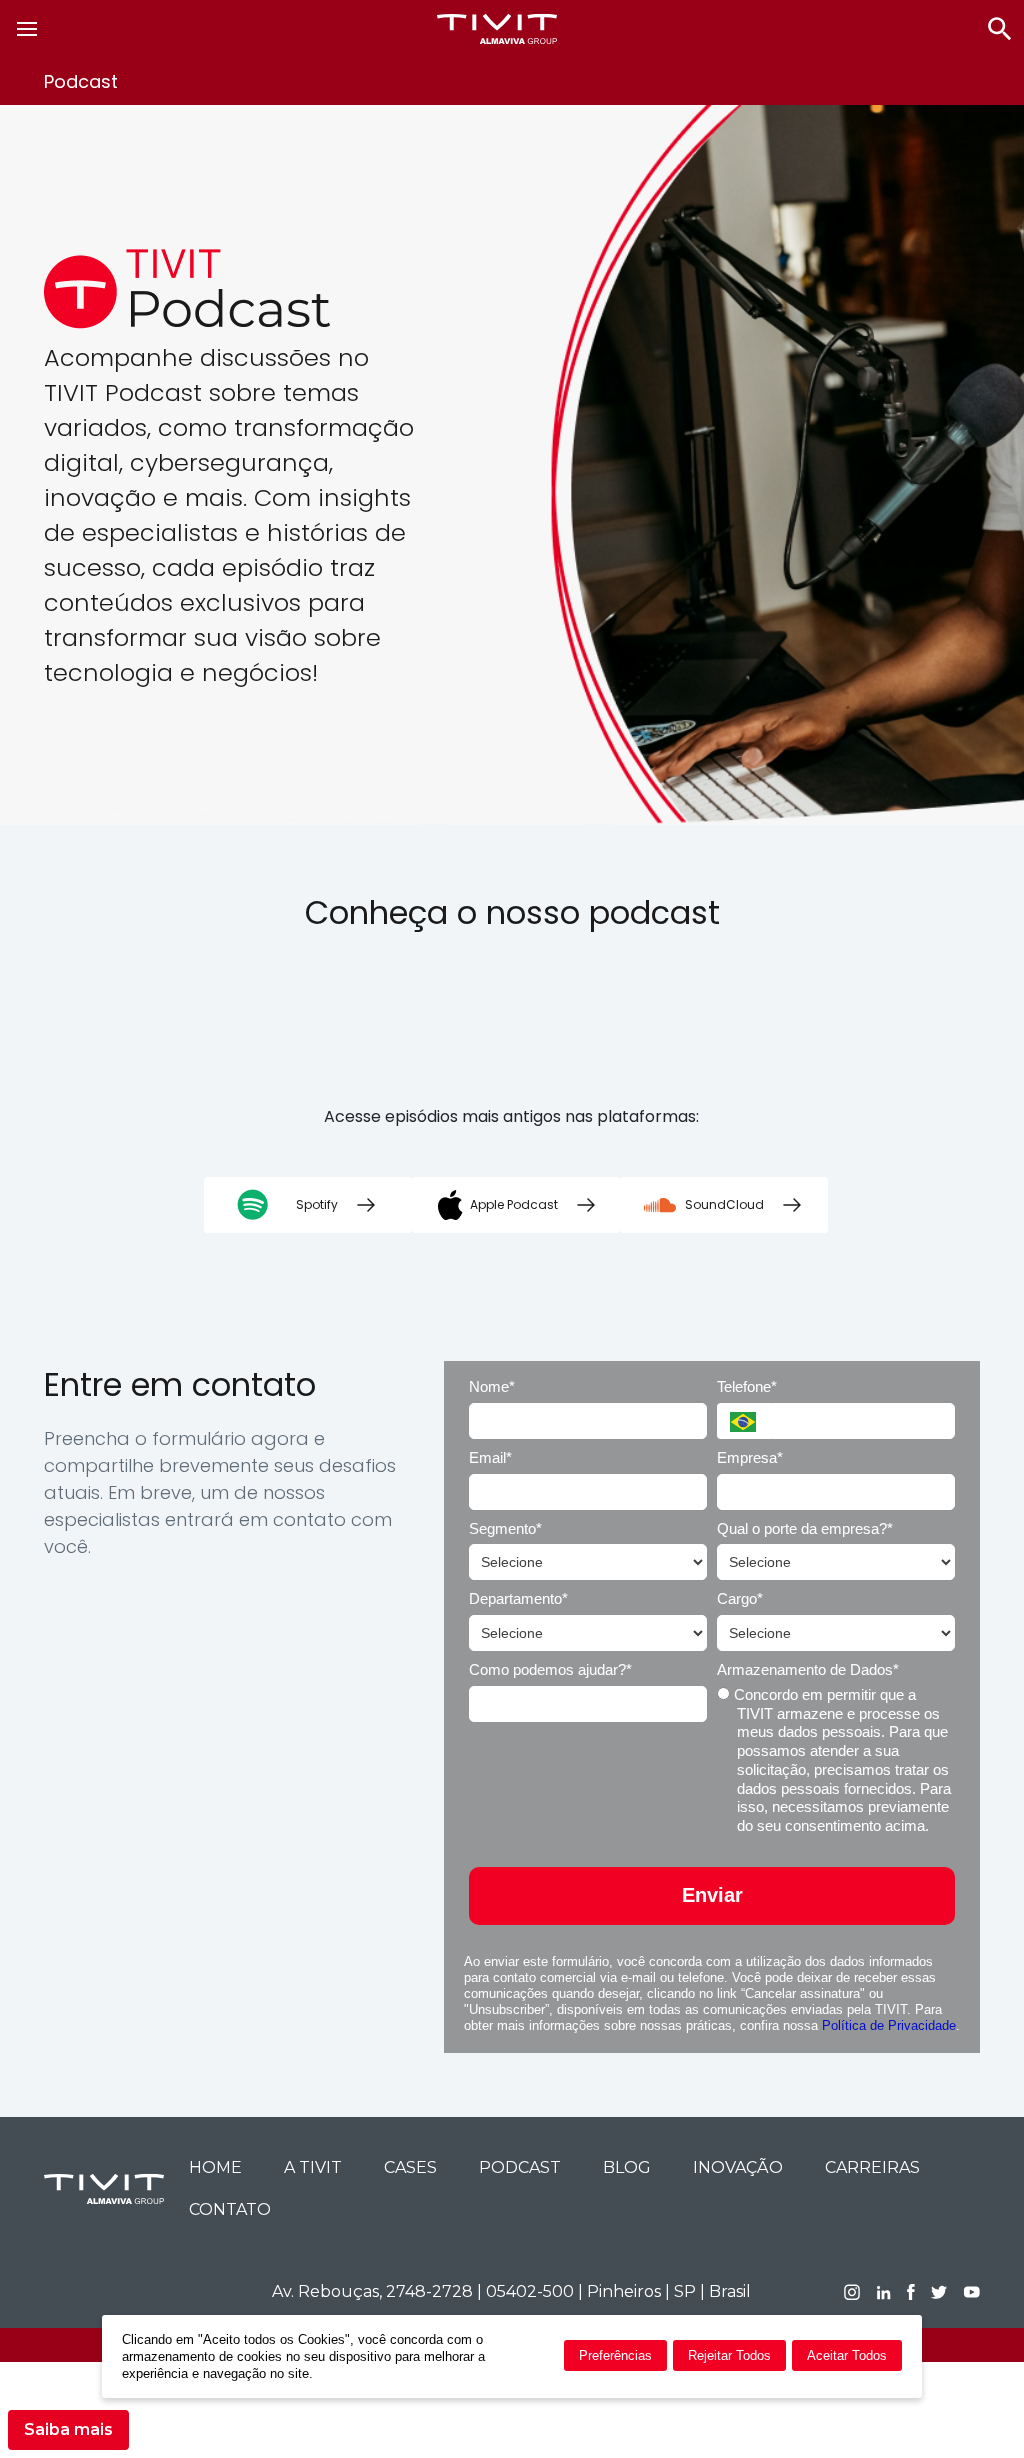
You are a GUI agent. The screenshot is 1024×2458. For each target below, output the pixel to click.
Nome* (492, 1386)
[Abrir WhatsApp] (974, 2407)
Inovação (738, 2167)
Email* (490, 1457)
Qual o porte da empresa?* (805, 1528)
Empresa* (750, 1457)
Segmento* (505, 1528)
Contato (230, 2209)
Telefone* (747, 1386)
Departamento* (518, 1598)
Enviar (712, 1895)
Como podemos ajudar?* (550, 1669)
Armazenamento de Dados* (808, 1669)
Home (215, 2167)
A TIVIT (313, 2167)
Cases (410, 2167)
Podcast (520, 2167)
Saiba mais (68, 2429)
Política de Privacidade (889, 2025)
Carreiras (872, 2167)
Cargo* (740, 1598)
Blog (627, 2167)
